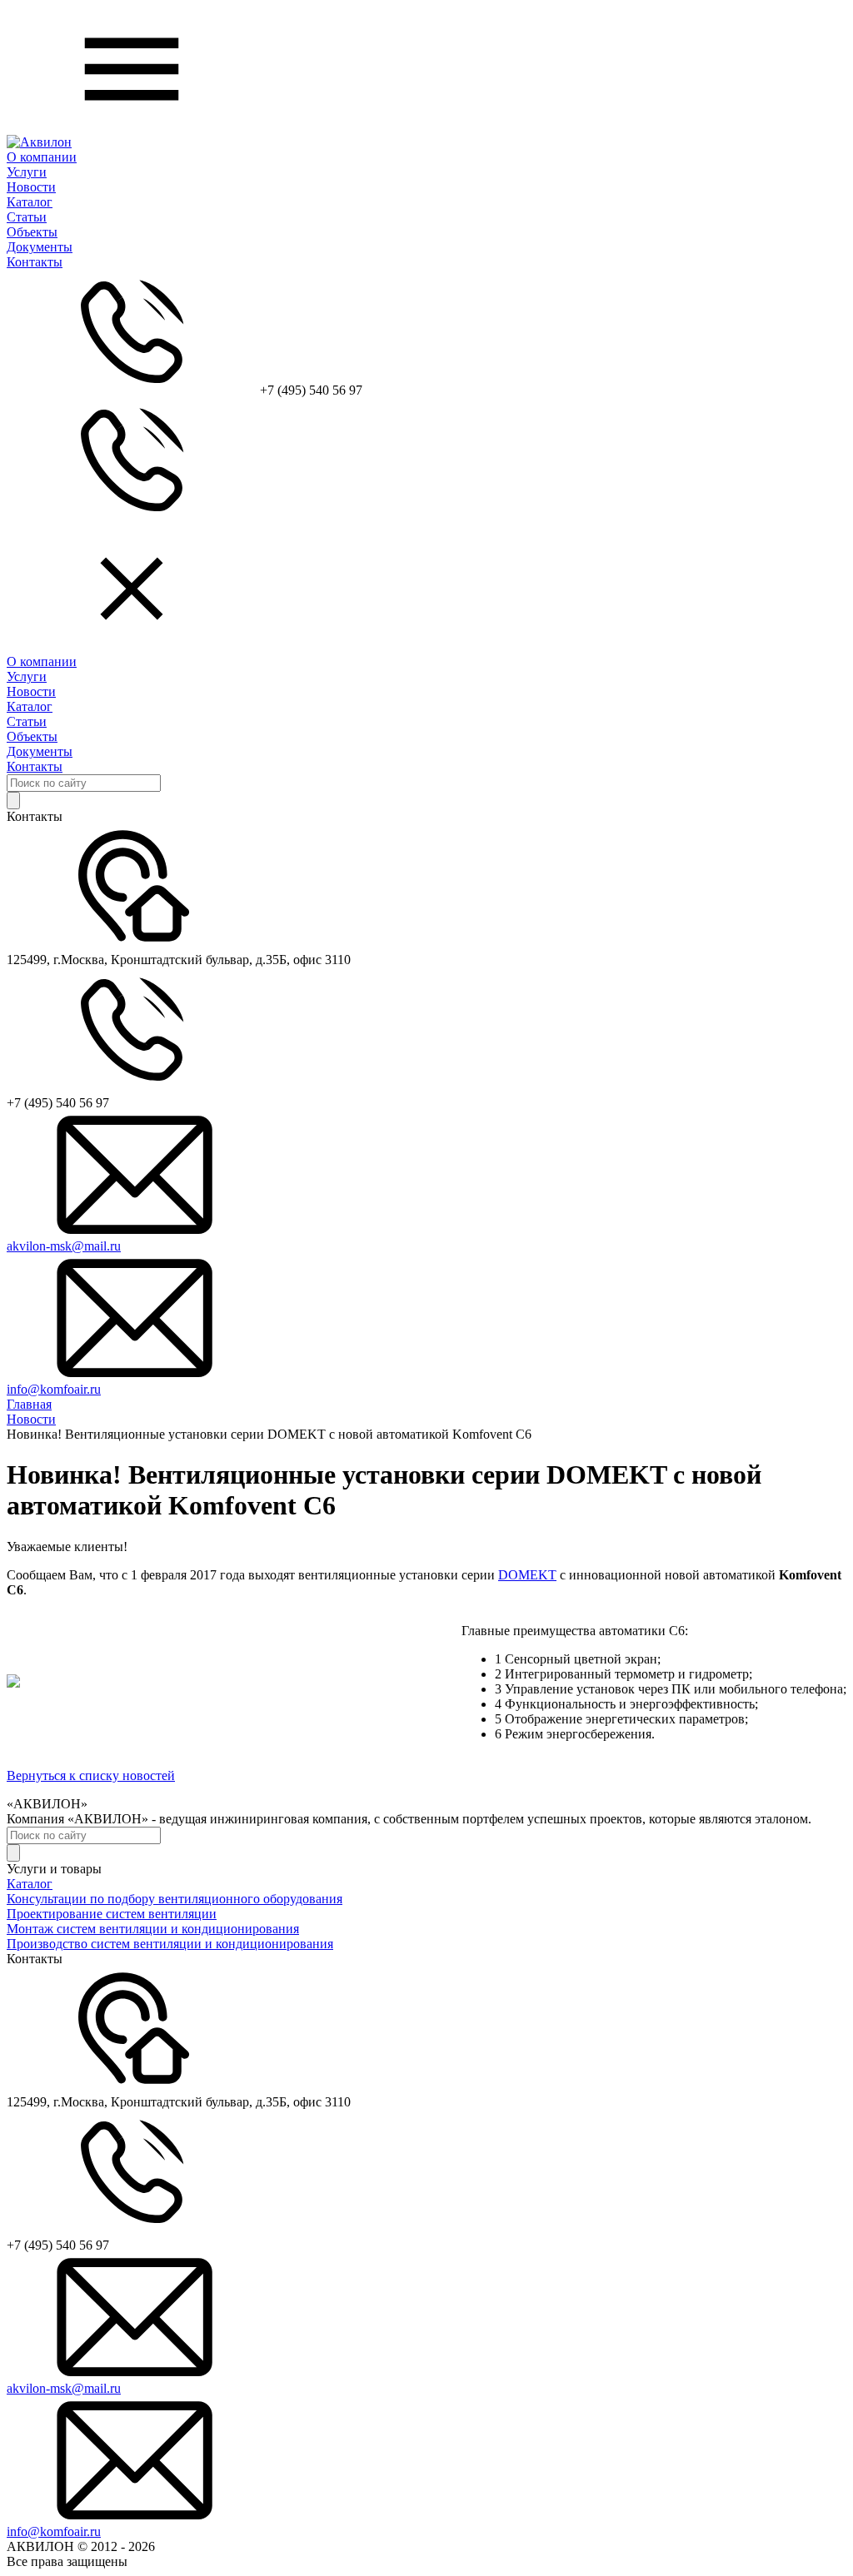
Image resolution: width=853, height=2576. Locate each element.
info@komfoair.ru (54, 1389)
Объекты (32, 232)
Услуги (27, 172)
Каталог (30, 202)
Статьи (27, 217)
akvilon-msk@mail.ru (64, 1246)
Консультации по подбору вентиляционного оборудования (175, 1899)
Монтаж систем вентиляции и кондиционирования (153, 1929)
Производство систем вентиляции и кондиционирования (170, 1944)
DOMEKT (527, 1575)
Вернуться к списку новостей (91, 1775)
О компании (42, 157)
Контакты (35, 262)
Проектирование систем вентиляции (112, 1914)
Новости (31, 187)
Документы (40, 247)
